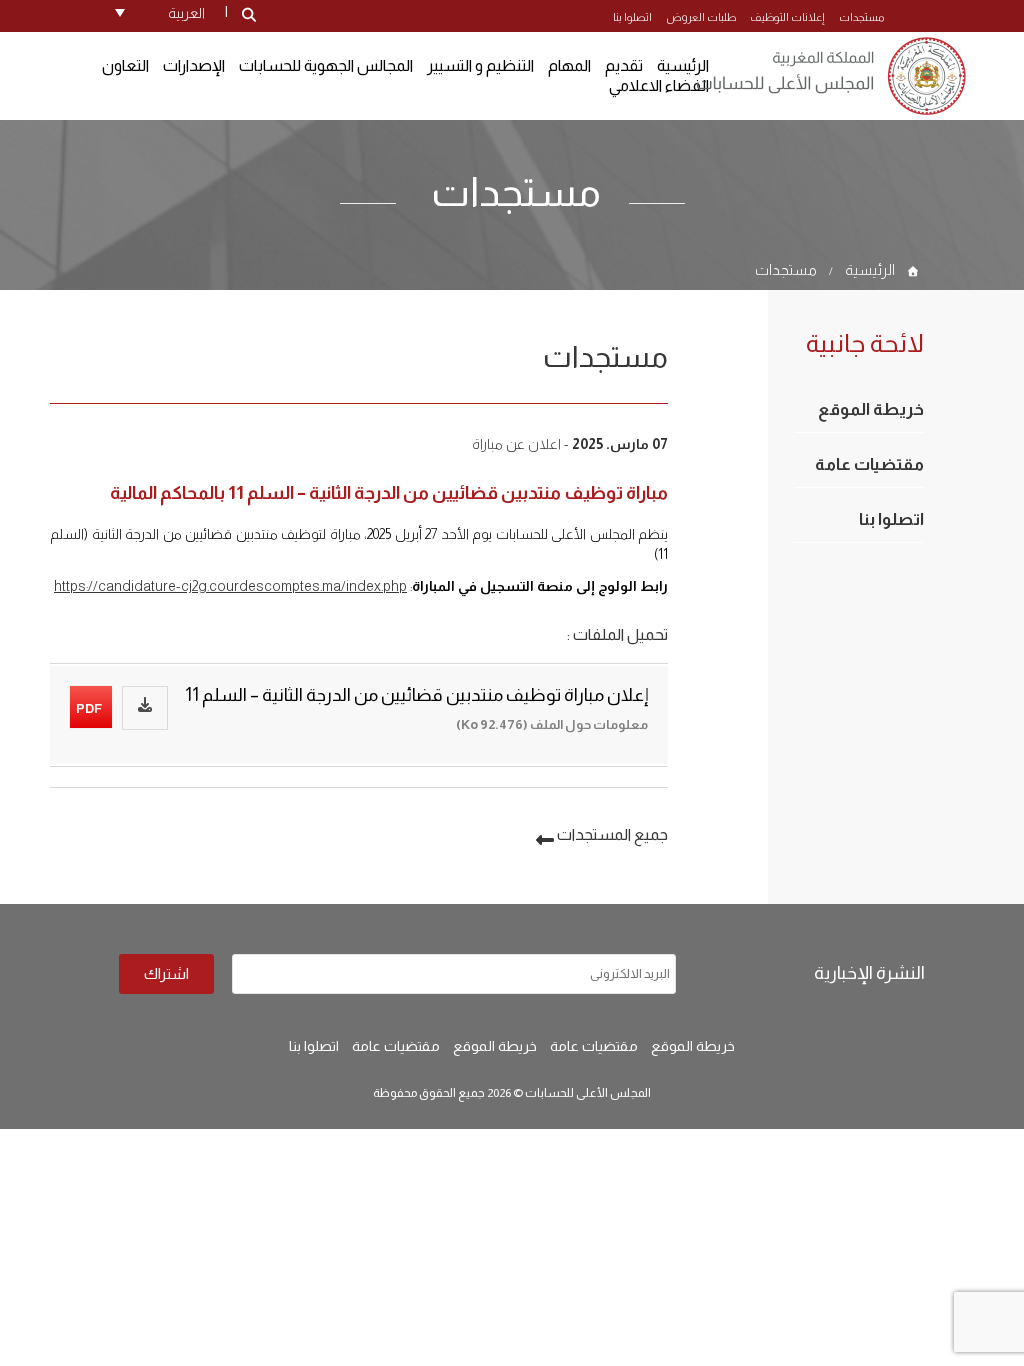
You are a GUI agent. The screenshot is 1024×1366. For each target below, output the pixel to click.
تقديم (624, 65)
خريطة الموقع (871, 409)
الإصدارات (194, 65)
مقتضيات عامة (869, 464)
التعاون (125, 65)
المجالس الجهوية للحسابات (326, 65)
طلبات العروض (701, 17)
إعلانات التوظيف (787, 17)
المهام (569, 65)
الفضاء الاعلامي (659, 85)
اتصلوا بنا (632, 17)
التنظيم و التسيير (480, 65)
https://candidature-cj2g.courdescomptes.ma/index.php (230, 586)
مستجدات (861, 17)
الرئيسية (870, 269)
